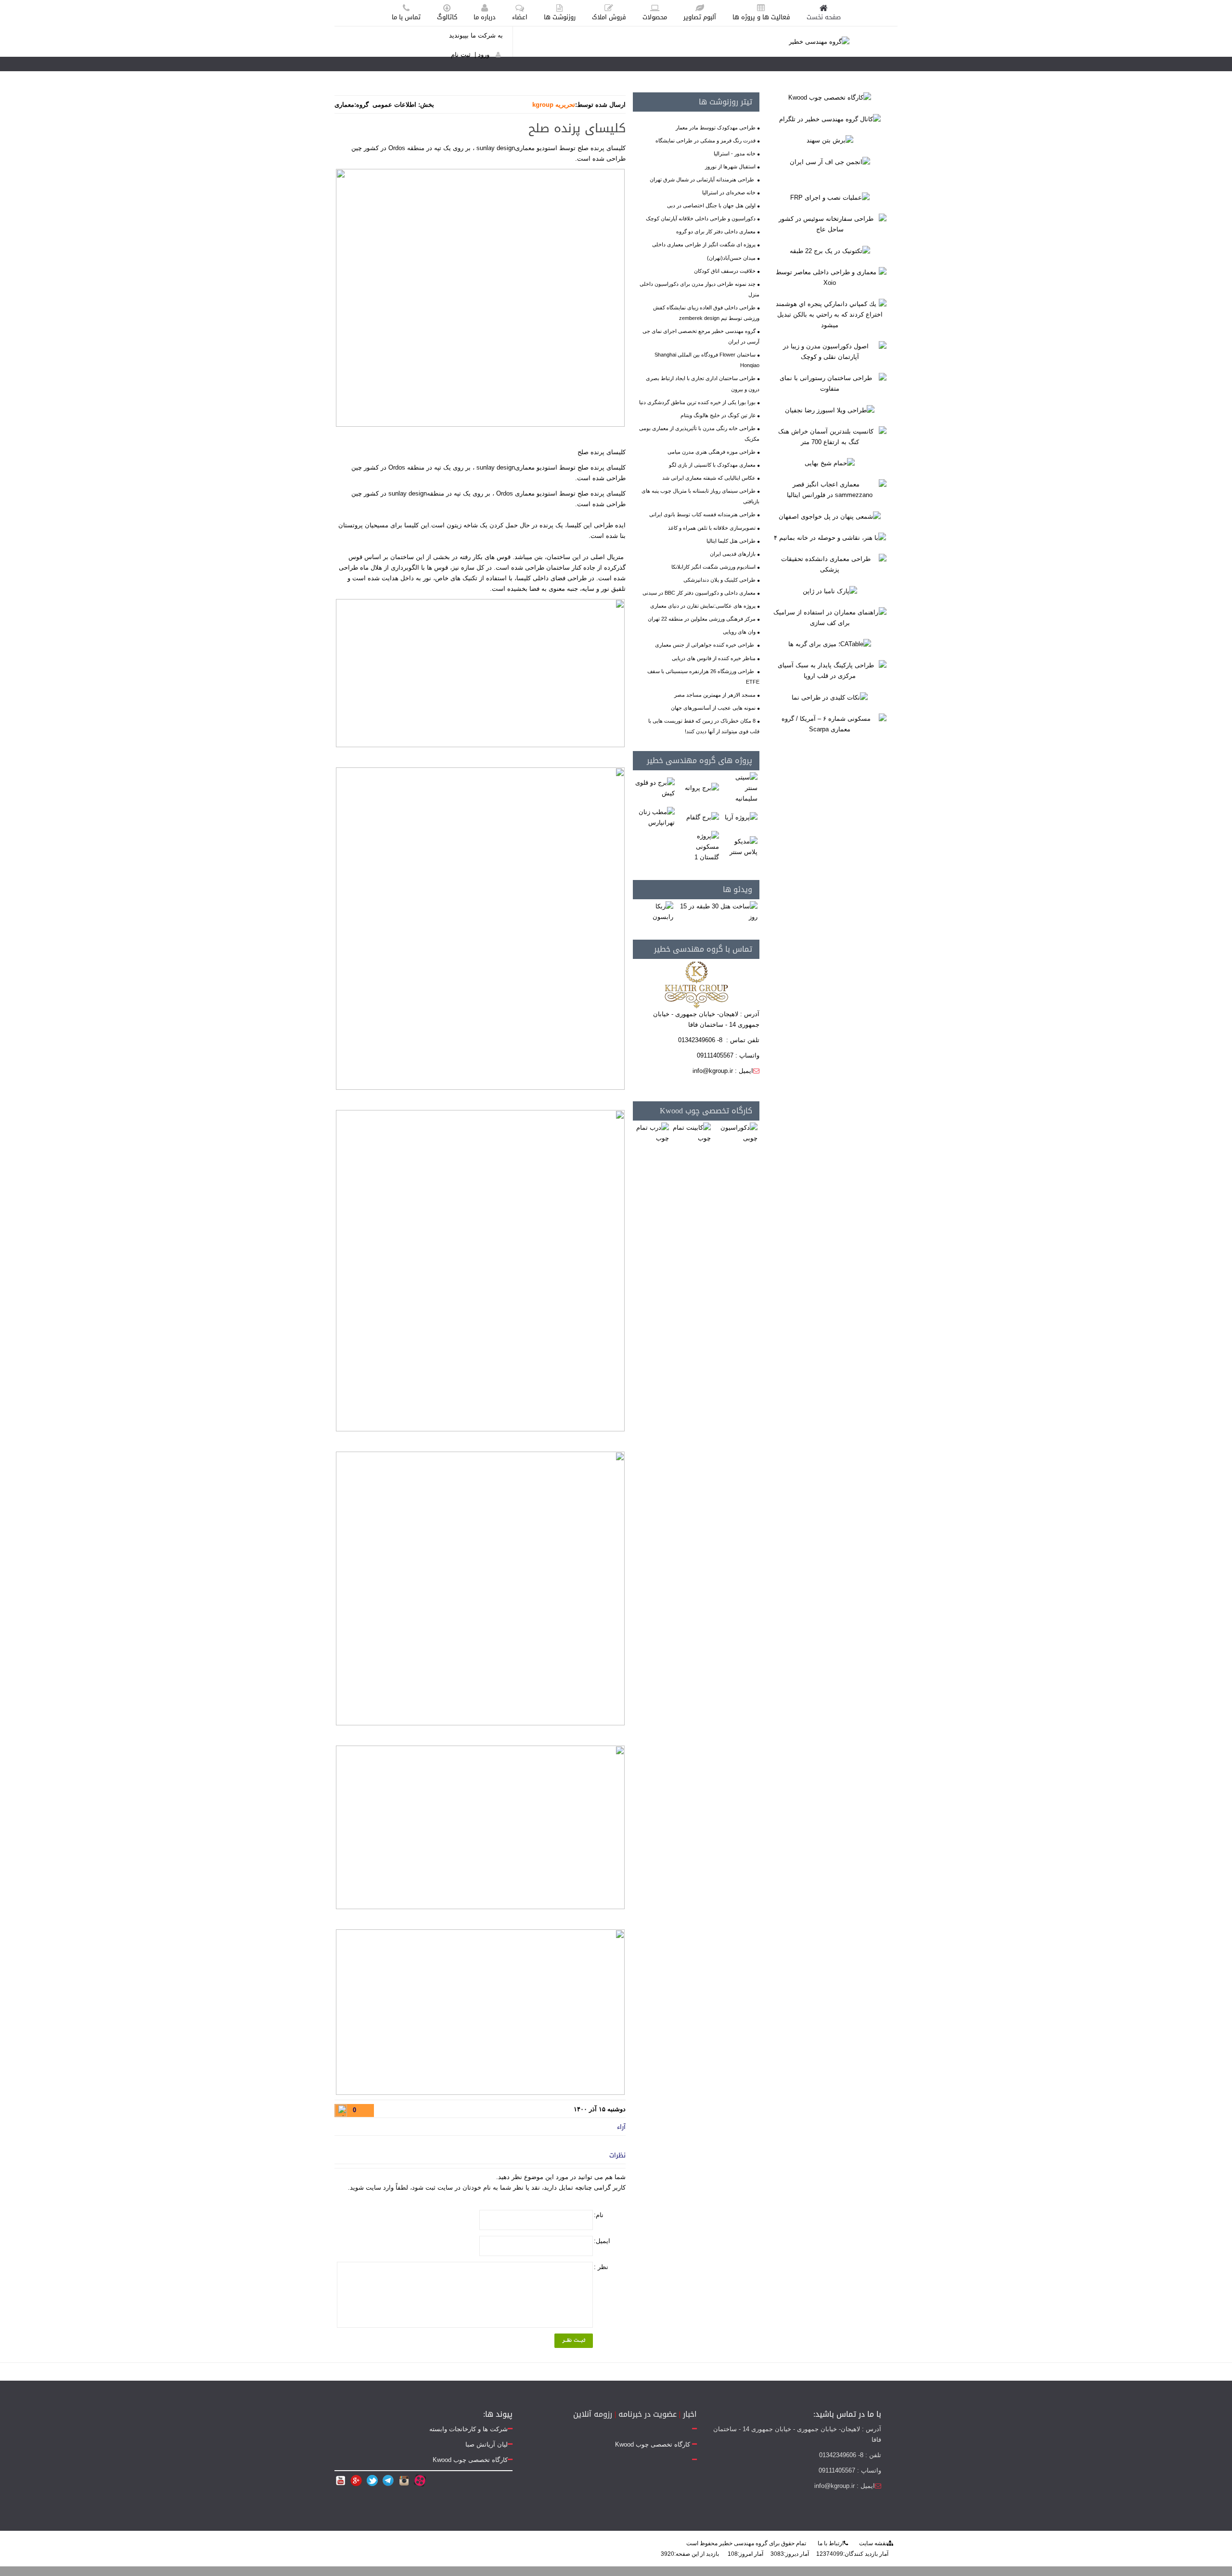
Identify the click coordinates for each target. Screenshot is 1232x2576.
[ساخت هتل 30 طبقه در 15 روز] (717, 912)
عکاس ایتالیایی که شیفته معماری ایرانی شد (709, 478)
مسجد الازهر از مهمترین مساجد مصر (715, 695)
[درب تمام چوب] (652, 1133)
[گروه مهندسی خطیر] (819, 41)
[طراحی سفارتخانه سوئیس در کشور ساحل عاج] (830, 224)
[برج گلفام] (703, 817)
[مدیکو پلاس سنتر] (740, 847)
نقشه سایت (873, 2543)
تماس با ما (406, 17)
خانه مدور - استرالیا (735, 153)
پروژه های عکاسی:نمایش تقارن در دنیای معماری (703, 606)
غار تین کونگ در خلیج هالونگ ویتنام (718, 415)
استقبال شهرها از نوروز (730, 166)
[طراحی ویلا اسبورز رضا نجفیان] (830, 410)
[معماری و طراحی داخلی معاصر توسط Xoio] (830, 277)
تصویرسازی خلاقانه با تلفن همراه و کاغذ (712, 528)
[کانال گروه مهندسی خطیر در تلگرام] (830, 119)
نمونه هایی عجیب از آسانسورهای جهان (713, 708)
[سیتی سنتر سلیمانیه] (740, 788)
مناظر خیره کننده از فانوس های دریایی (714, 658)
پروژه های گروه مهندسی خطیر (699, 760)
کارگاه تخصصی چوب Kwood (706, 1111)
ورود (484, 55)
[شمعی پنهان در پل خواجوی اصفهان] (830, 516)
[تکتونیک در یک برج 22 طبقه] (830, 250)
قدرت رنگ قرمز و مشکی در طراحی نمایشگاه (706, 140)
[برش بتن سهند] (830, 140)
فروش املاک (609, 17)
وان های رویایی (739, 632)
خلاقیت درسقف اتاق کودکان (725, 271)
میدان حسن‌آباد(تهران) (731, 258)
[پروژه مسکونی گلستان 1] (698, 847)
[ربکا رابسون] (654, 912)
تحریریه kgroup (554, 105)
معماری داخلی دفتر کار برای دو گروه (716, 231)
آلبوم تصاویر (700, 17)
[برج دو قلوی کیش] (655, 788)
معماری (344, 105)
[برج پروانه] (702, 788)
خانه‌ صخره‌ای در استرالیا (729, 192)
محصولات (655, 17)
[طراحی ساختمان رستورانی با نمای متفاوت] (830, 383)
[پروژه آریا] (741, 817)
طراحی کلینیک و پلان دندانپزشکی (719, 580)
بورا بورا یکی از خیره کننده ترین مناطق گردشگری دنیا (697, 402)
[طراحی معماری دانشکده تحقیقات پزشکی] (830, 564)
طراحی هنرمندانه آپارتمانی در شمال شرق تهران (703, 179)
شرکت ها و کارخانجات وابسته (468, 2429)
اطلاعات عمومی (394, 105)
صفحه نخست (824, 17)
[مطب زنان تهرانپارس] (655, 817)
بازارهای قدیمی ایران (733, 554)
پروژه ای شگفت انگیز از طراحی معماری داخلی (704, 244)
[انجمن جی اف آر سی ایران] (830, 161)
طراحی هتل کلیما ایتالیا (731, 541)
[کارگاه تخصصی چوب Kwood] (830, 97)
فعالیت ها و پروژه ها (761, 17)
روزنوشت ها (560, 17)
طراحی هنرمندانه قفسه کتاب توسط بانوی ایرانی (702, 514)
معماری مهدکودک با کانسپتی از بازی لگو (712, 465)
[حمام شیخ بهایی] (830, 463)
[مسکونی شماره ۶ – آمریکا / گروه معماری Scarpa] (830, 723)
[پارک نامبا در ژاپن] (830, 591)
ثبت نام (461, 55)
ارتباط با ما (831, 2543)
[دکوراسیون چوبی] (736, 1133)
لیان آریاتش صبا (487, 2444)
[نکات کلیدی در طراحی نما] (830, 697)
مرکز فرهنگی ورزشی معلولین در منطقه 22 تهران (702, 619)
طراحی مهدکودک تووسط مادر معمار (716, 128)
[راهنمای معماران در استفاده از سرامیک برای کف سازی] (830, 617)
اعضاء (520, 17)
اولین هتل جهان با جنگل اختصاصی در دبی (711, 205)
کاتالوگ (447, 17)
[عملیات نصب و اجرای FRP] (830, 198)
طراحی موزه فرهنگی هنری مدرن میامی (712, 452)
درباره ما (485, 17)
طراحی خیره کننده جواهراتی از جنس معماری (705, 645)
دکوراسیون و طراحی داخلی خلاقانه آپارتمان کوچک (701, 218)
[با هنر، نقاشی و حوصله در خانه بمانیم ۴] (830, 538)
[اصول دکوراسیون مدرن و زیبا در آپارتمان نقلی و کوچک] (830, 351)
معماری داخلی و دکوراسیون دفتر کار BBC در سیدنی (699, 593)
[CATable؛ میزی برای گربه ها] (830, 644)
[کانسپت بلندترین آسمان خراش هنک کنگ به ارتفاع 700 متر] (830, 436)
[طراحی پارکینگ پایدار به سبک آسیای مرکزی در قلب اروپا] (830, 670)
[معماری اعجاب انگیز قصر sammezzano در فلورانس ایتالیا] (830, 490)
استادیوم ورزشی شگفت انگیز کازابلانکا (713, 567)
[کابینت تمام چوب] (691, 1133)
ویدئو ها (738, 889)
